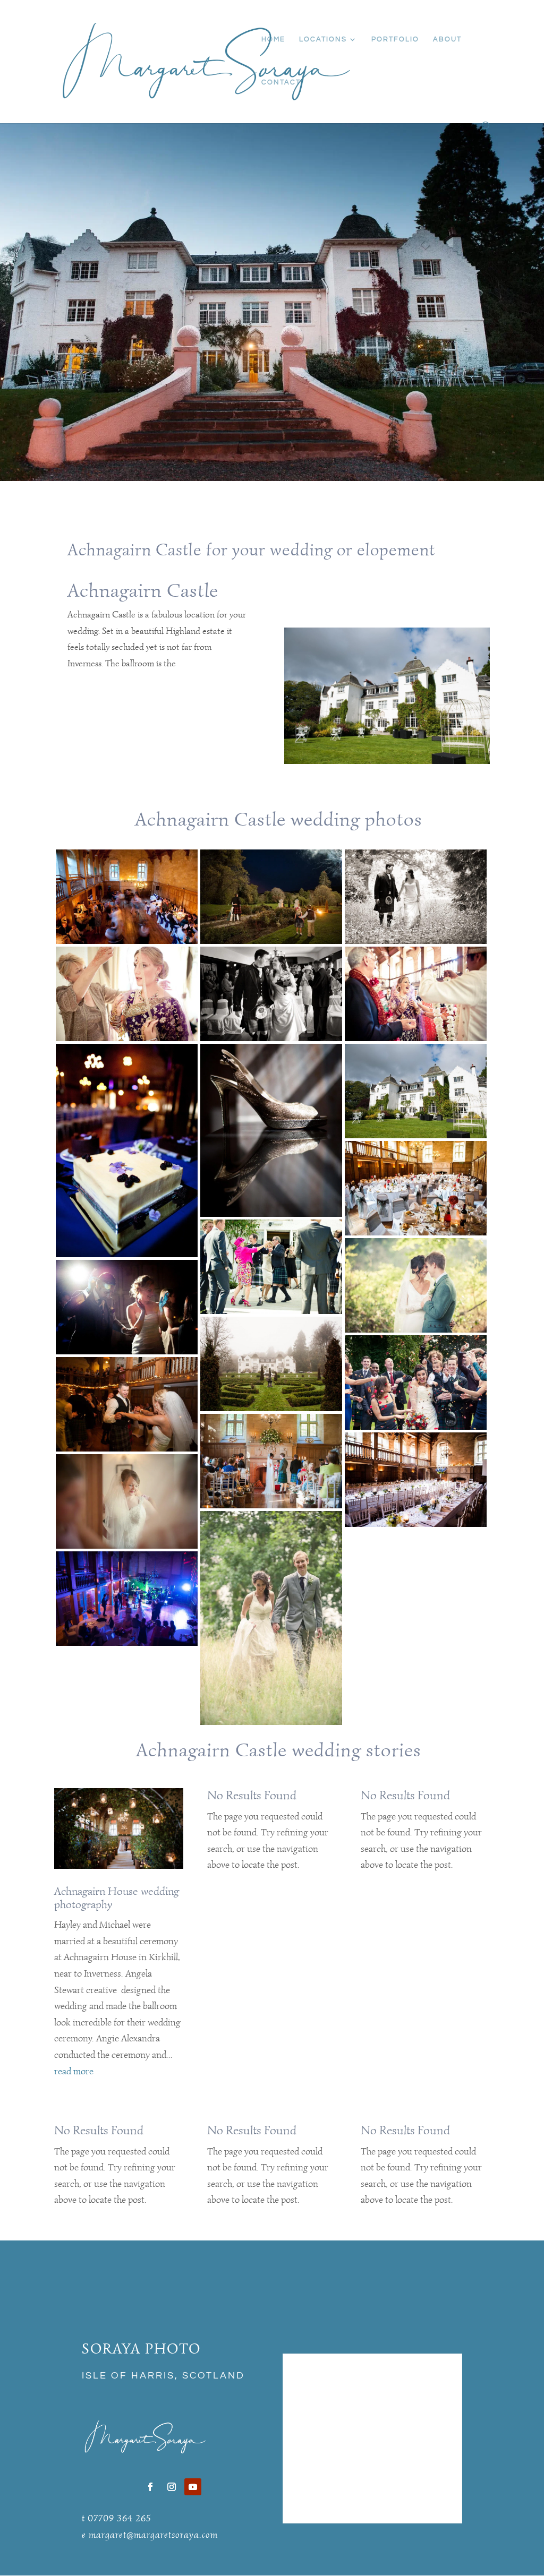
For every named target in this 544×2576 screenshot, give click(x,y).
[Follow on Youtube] (193, 2487)
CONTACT (281, 82)
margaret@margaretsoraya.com (153, 2535)
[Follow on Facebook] (150, 2487)
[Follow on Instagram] (172, 2487)
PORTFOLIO (395, 39)
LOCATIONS (323, 39)
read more (74, 2071)
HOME (273, 39)
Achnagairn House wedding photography (117, 1898)
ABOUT (447, 39)
